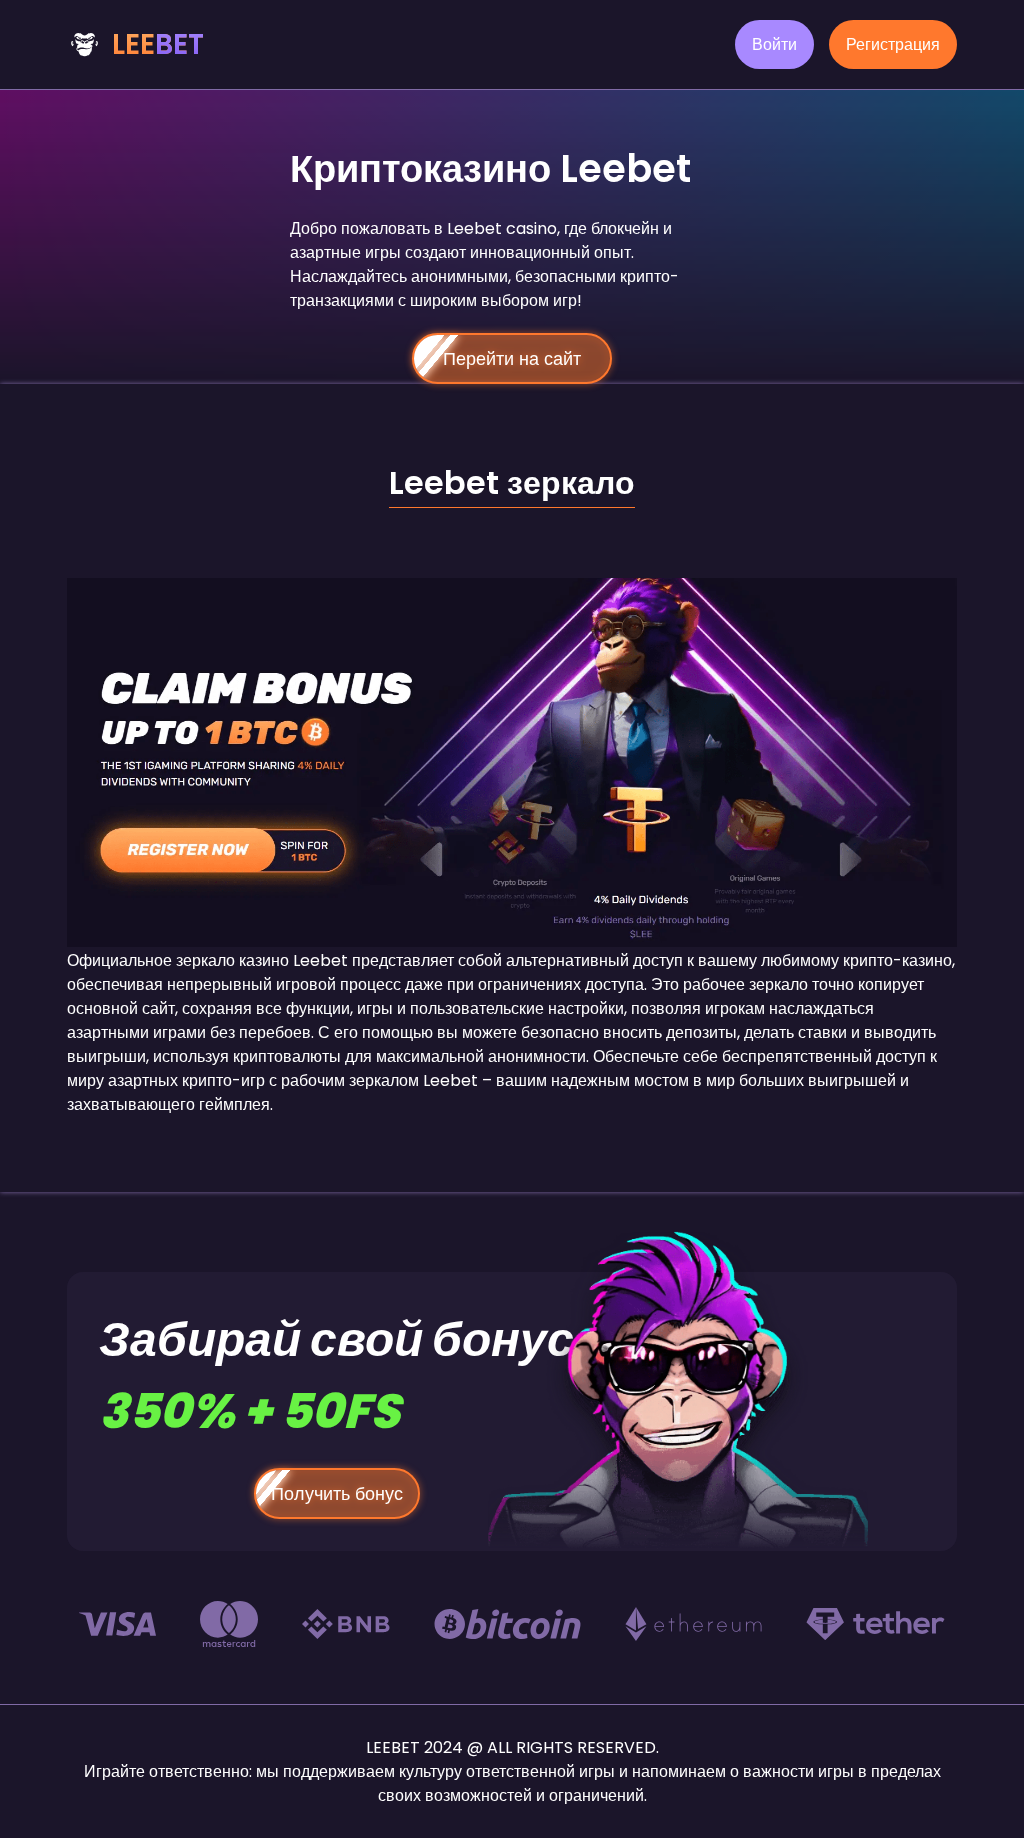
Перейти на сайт (512, 358)
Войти (774, 44)
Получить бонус (337, 1493)
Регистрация (893, 44)
